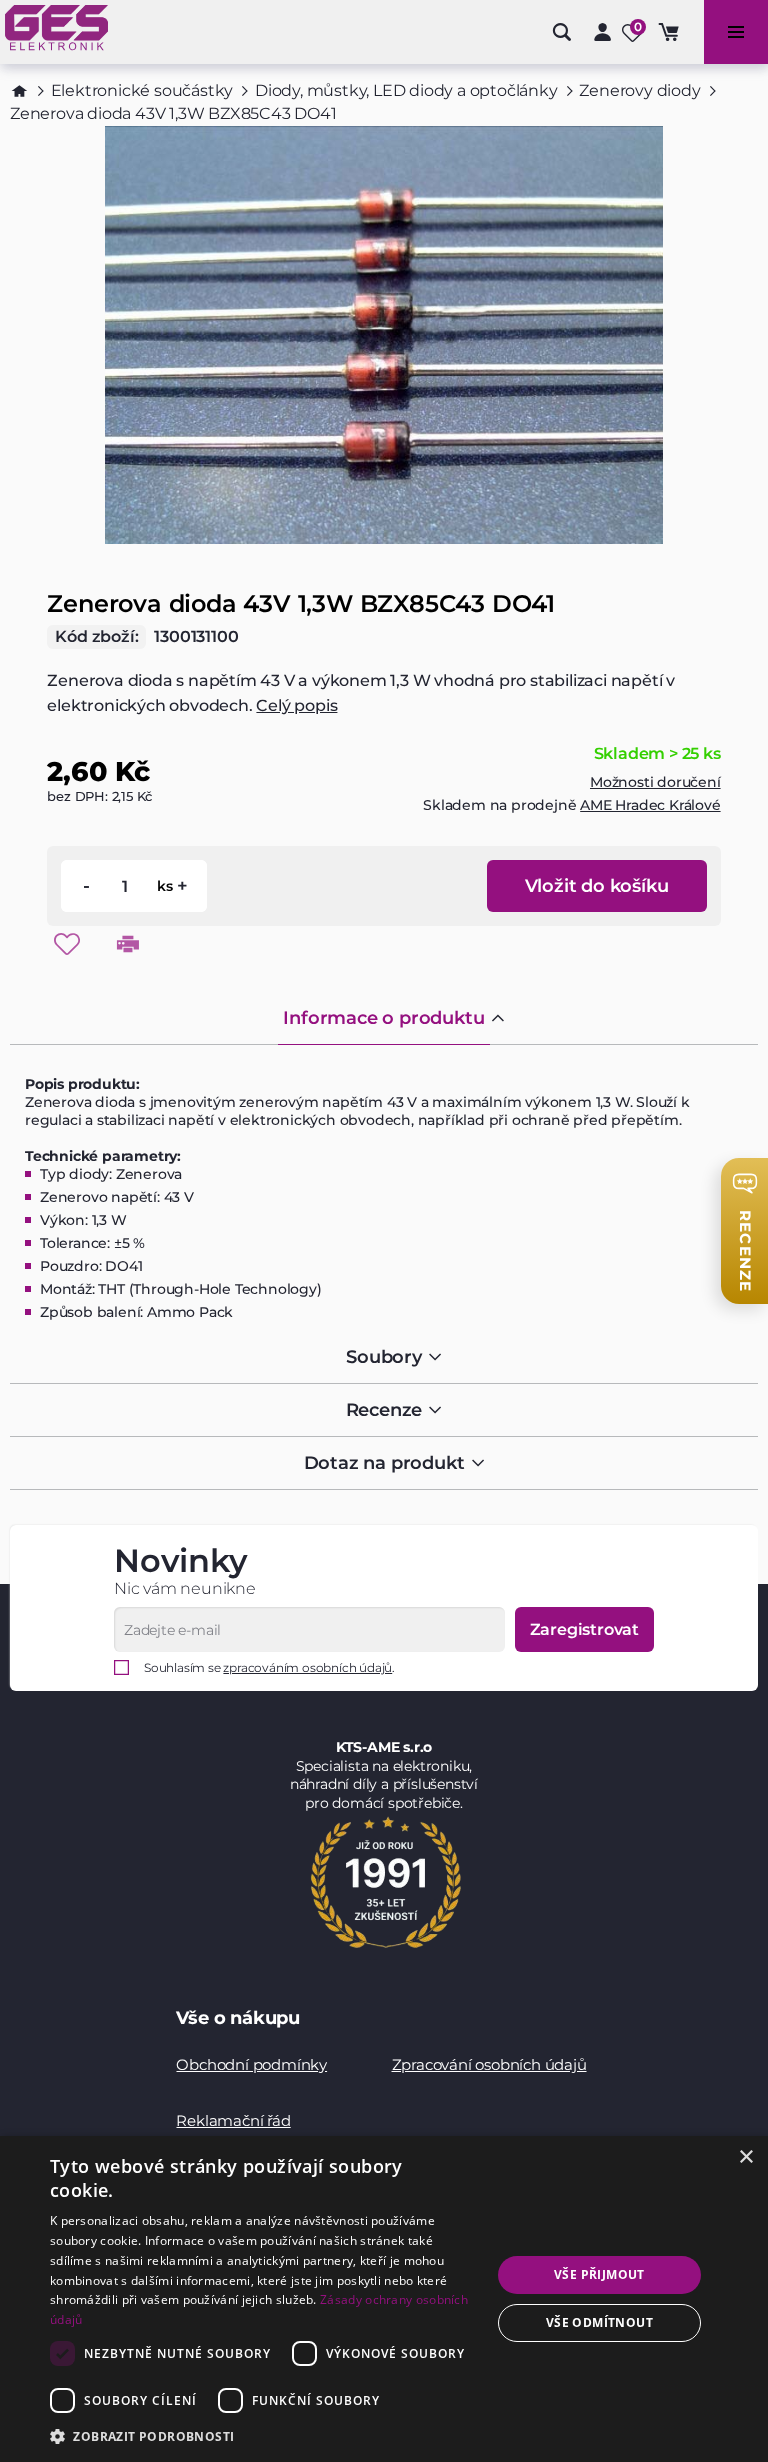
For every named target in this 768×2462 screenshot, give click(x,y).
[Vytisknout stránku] (128, 944)
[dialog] (384, 2299)
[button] (264, 2435)
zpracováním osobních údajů (307, 1667)
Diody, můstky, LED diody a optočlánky (406, 90)
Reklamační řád (233, 2120)
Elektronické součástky (142, 90)
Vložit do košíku (597, 886)
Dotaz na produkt (384, 1463)
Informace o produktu (383, 1018)
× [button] (745, 2157)
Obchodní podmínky (251, 2064)
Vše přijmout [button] (599, 2274)
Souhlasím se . (269, 1667)
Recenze (384, 1410)
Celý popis (296, 705)
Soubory (384, 1357)
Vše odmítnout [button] (599, 2322)
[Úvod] (19, 91)
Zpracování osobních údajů (489, 2064)
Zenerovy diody (639, 90)
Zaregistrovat (584, 1629)
